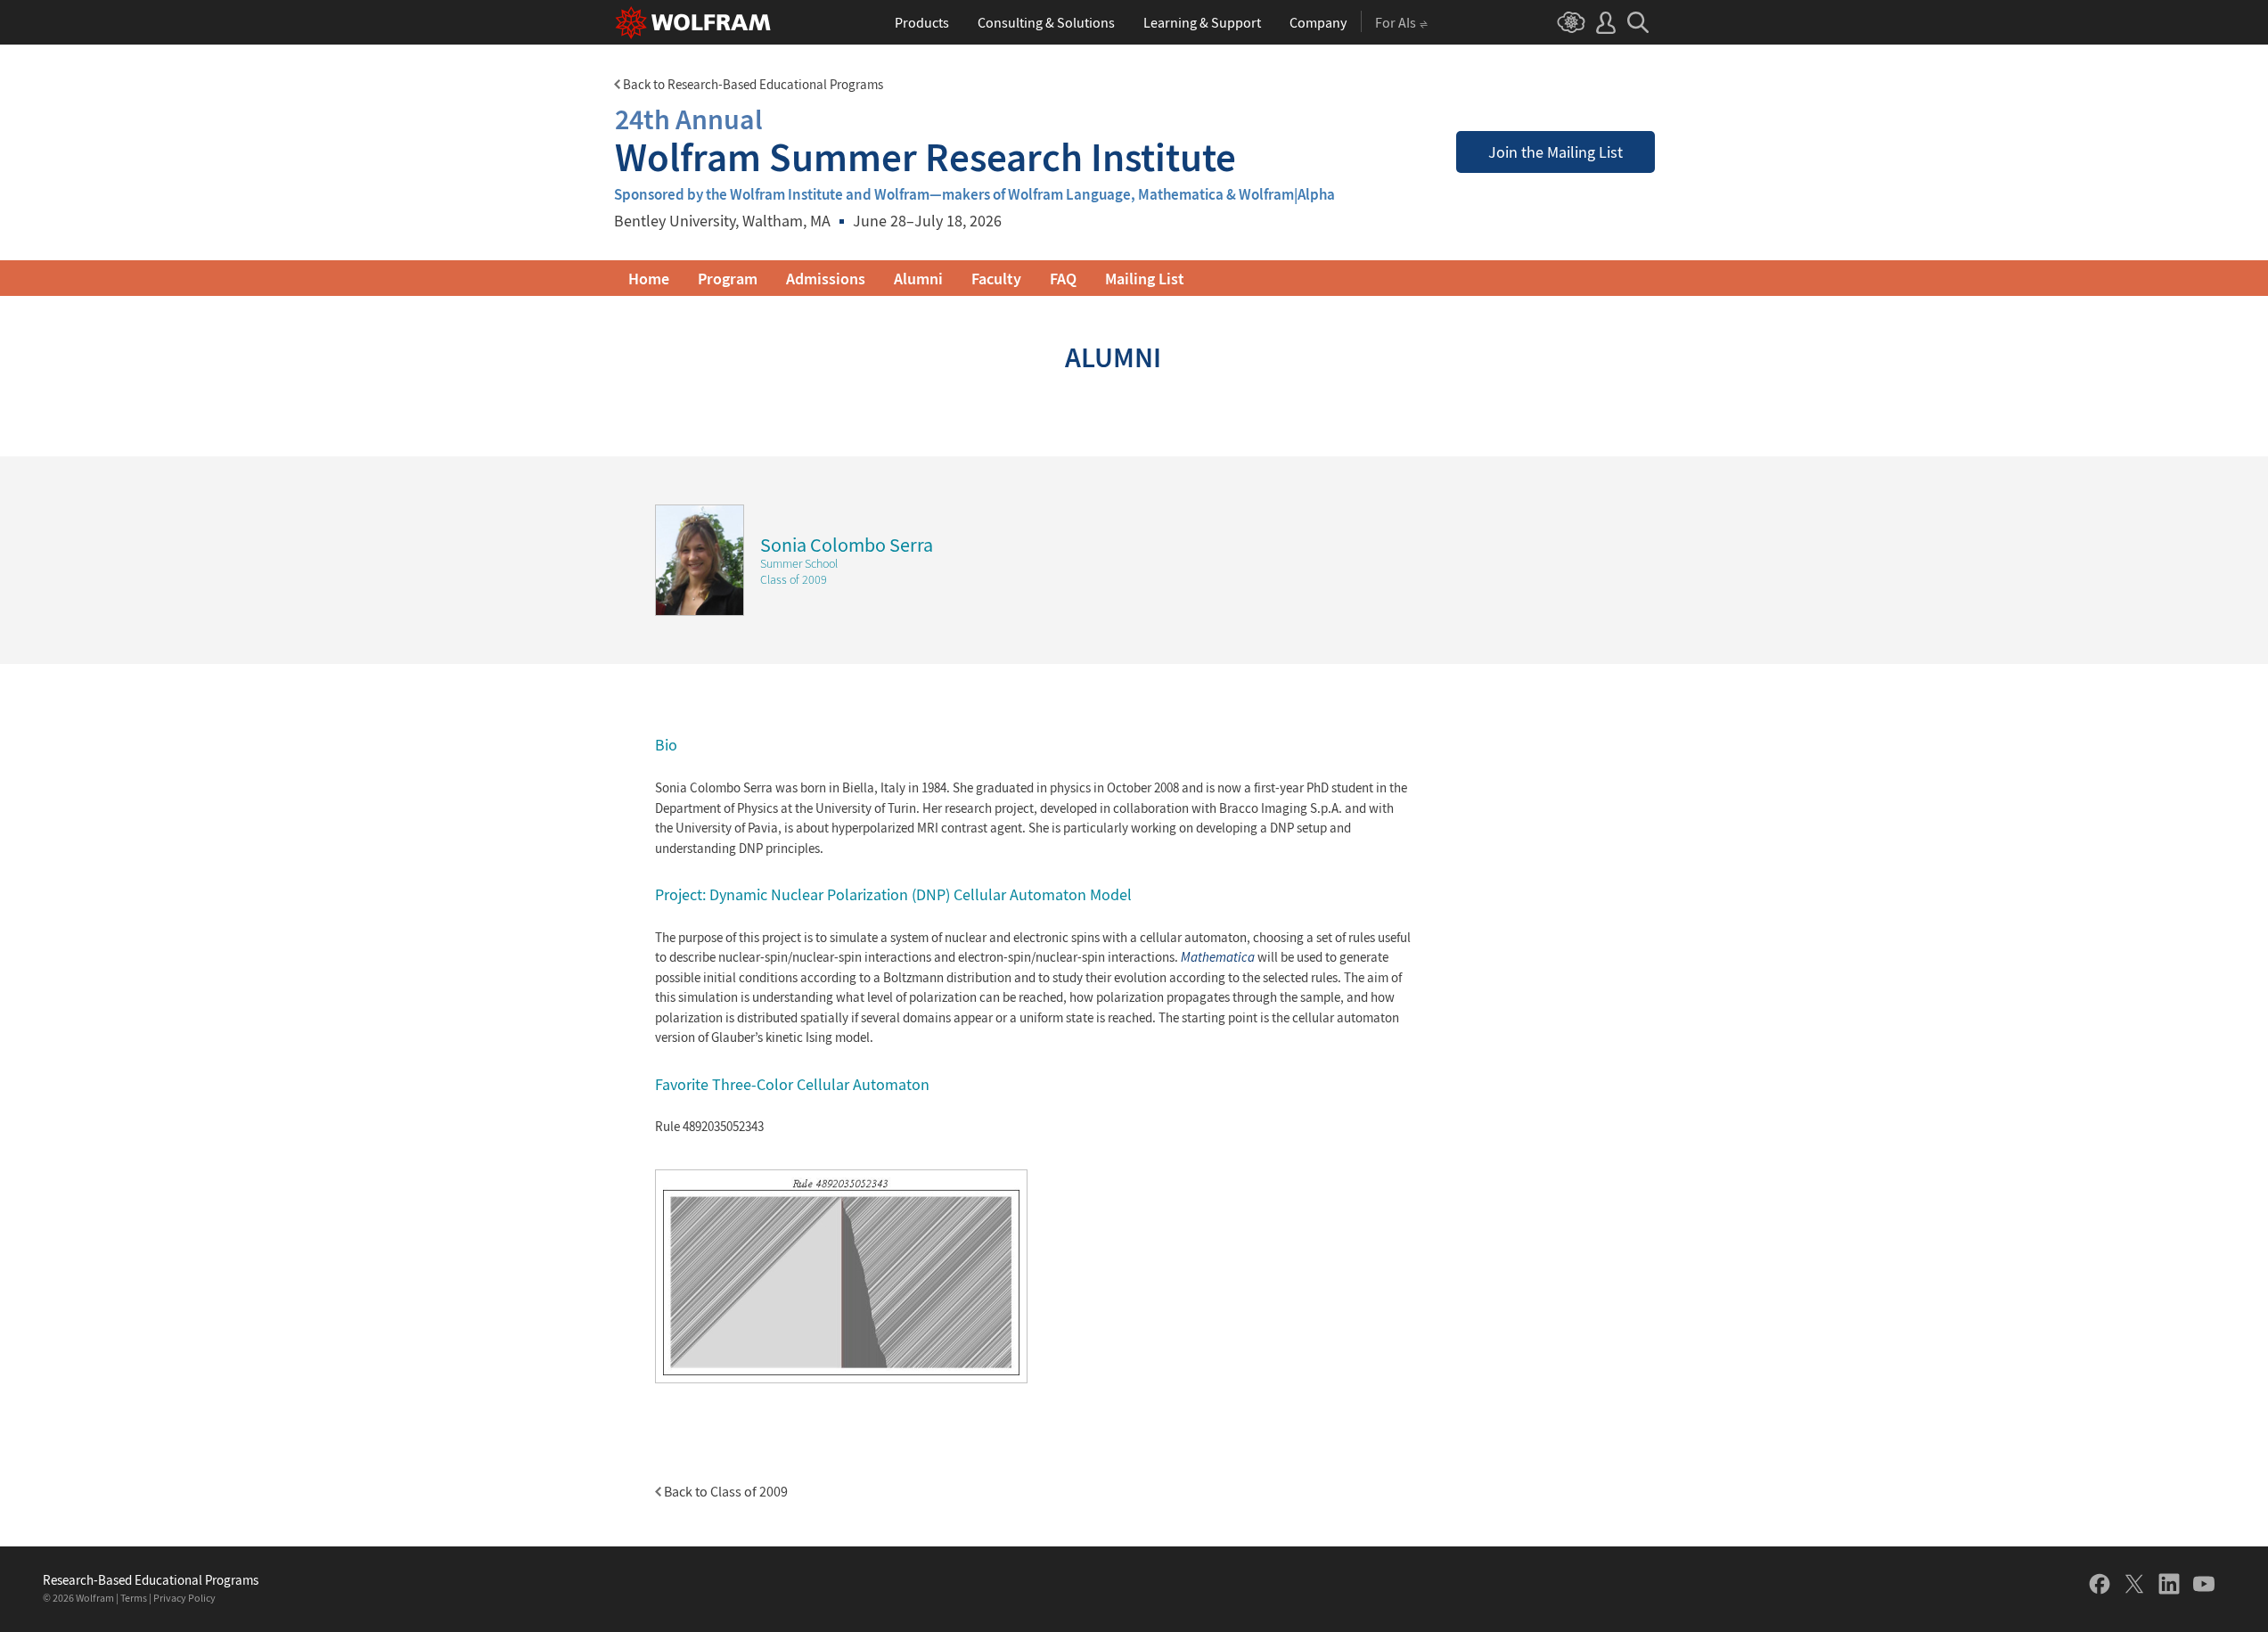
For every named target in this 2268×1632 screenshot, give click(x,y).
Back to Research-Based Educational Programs (752, 84)
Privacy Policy (184, 1598)
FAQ (1063, 279)
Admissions (826, 279)
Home (649, 279)
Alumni (918, 279)
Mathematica (1218, 957)
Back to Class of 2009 (725, 1491)
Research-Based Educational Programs (151, 1580)
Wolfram (95, 1598)
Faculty (996, 279)
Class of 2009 (794, 579)
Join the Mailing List (1556, 152)
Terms (134, 1598)
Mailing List (1145, 279)
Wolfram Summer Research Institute (925, 140)
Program (728, 279)
